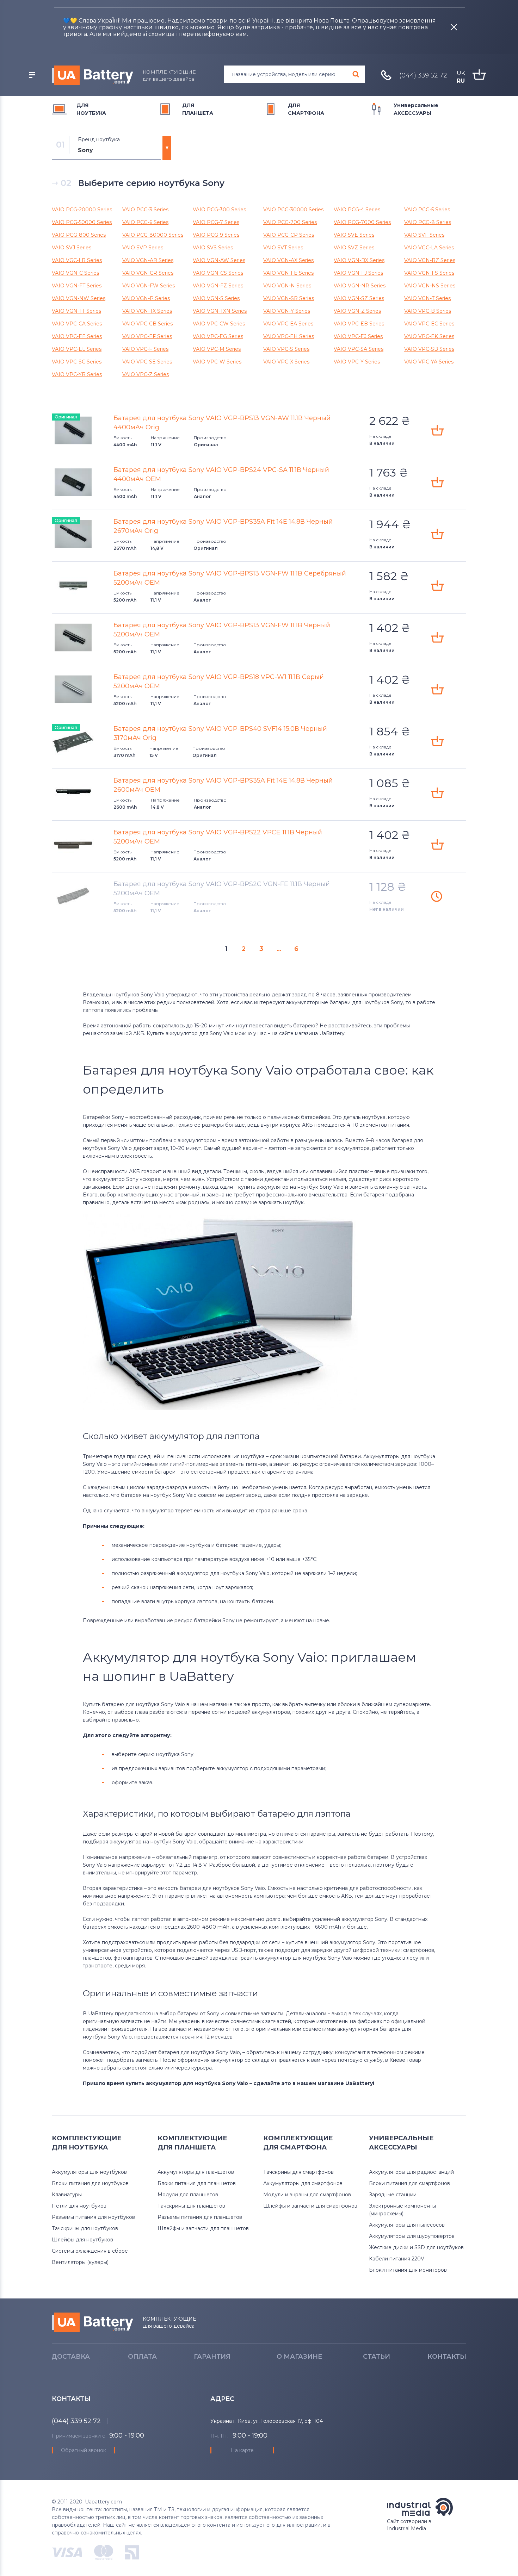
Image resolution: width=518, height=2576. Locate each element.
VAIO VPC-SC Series (77, 362)
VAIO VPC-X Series (286, 362)
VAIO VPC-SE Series (147, 362)
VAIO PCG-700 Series (290, 222)
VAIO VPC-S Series (286, 349)
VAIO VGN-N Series (287, 286)
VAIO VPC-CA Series (77, 324)
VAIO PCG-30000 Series (293, 210)
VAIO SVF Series (424, 235)
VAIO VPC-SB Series (429, 349)
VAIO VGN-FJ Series (358, 273)
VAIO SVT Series (283, 248)
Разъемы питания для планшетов (200, 2217)
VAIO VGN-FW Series (149, 286)
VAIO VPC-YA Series (429, 362)
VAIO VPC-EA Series (288, 324)
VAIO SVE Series (354, 235)
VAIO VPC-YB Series (77, 374)
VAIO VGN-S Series (216, 298)
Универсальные (416, 109)
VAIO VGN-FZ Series (218, 286)
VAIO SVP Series (143, 248)
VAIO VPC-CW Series (219, 324)
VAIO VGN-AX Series (288, 260)
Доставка (71, 2357)
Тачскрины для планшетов (191, 2206)
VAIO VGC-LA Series (429, 248)
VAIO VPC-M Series (217, 349)
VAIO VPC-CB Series (147, 324)
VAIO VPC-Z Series (146, 374)
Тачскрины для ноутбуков (85, 2228)
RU (461, 81)
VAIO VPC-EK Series (429, 336)
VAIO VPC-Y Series (357, 362)
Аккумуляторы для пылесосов (407, 2225)
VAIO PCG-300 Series (219, 210)
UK (461, 73)
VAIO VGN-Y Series (287, 311)
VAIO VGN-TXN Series (220, 311)
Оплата (142, 2357)
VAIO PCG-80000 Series (153, 235)
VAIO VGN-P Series (146, 298)
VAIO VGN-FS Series (429, 273)
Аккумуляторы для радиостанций (411, 2172)
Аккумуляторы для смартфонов (303, 2183)
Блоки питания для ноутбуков (90, 2183)
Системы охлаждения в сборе (90, 2251)
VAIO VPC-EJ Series (358, 336)
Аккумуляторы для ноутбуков (89, 2172)
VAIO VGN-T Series (427, 298)
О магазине (299, 2357)
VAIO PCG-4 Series (357, 210)
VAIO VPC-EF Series (147, 336)
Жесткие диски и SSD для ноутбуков (416, 2247)
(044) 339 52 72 (423, 75)
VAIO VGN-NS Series (430, 286)
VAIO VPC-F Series (145, 349)
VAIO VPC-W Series (217, 362)
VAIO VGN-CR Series (148, 273)
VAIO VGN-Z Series (357, 311)
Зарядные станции (393, 2195)
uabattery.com (92, 2322)
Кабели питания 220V (397, 2259)
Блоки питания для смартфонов (409, 2183)
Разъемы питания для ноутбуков (93, 2217)
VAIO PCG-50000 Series (82, 222)
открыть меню (32, 75)
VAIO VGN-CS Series (218, 273)
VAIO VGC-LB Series (77, 260)
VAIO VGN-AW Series (219, 260)
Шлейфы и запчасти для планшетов (203, 2228)
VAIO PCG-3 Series (145, 210)
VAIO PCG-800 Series (79, 235)
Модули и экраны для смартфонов (307, 2195)
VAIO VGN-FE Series (288, 273)
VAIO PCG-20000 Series (82, 210)
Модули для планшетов (188, 2195)
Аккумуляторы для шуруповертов (412, 2236)
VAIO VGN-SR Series (289, 298)
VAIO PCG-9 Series (216, 235)
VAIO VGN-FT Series (77, 286)
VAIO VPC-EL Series (77, 349)
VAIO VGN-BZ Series (430, 260)
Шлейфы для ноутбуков (82, 2240)
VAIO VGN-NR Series (360, 286)
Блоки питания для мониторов (408, 2270)
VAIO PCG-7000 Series (362, 222)
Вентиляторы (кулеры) (80, 2262)
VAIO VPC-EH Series (289, 336)
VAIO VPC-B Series (428, 311)
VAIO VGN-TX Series (147, 311)
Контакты (447, 2357)
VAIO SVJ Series (72, 248)
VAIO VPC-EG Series (218, 336)
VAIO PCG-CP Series (289, 235)
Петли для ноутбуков (79, 2206)
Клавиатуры (67, 2195)
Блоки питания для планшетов (197, 2183)
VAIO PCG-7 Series (216, 222)
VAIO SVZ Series (354, 248)
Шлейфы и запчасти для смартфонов (310, 2206)
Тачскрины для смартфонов (298, 2172)
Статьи (377, 2357)
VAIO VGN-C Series (75, 273)
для (91, 109)
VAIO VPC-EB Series (359, 324)
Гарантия (212, 2357)
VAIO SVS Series (213, 248)
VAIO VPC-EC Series (429, 324)
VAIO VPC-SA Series (359, 349)
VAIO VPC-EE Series (77, 336)
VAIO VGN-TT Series (76, 311)
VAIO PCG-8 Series (428, 222)
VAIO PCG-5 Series (427, 210)
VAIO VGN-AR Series (148, 260)
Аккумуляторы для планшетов (196, 2172)
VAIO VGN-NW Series (79, 298)
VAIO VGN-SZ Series (359, 298)
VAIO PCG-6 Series (145, 222)
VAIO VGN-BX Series (359, 260)
